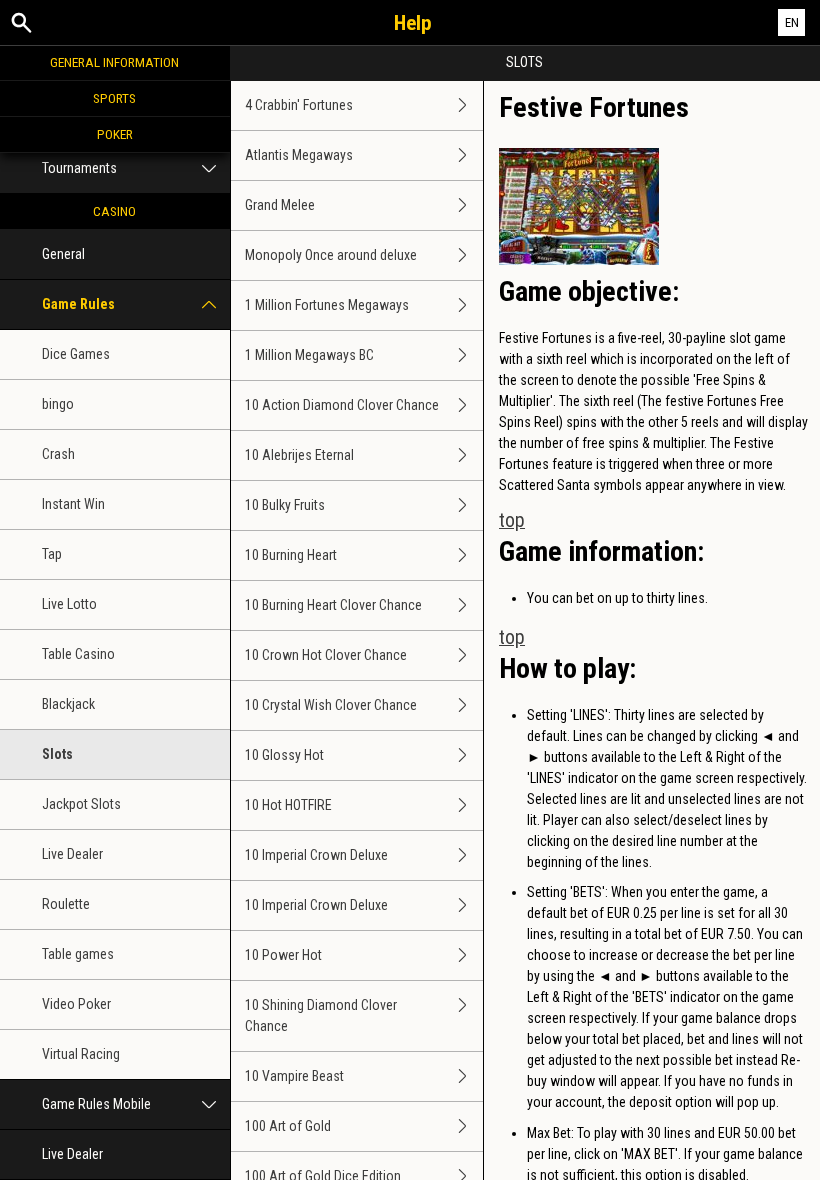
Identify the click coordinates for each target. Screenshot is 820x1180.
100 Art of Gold (288, 1126)
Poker (115, 134)
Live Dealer (72, 854)
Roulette (66, 904)
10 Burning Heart (291, 555)
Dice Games (76, 354)
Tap (52, 554)
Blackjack (68, 704)
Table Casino (78, 654)
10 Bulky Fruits (285, 505)
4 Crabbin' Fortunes (299, 105)
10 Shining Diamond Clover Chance (321, 1015)
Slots (57, 754)
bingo (58, 404)
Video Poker (76, 1004)
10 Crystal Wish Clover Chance (331, 705)
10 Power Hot (283, 955)
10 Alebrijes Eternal (299, 455)
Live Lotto (69, 604)
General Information (114, 62)
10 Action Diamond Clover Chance (342, 405)
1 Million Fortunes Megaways (327, 305)
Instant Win (73, 504)
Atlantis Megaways (299, 155)
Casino (114, 211)
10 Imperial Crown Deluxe (316, 855)
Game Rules (78, 304)
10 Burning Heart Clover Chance (333, 605)
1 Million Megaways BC (309, 355)
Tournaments (79, 168)
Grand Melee (280, 205)
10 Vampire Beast (294, 1076)
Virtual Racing (81, 1054)
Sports (114, 98)
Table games (78, 954)
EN (792, 22)
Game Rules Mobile (96, 1104)
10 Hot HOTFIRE (288, 805)
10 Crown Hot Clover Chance (326, 655)
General (63, 254)
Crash (58, 454)
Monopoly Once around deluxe (331, 255)
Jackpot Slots (81, 804)
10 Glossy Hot (284, 755)
